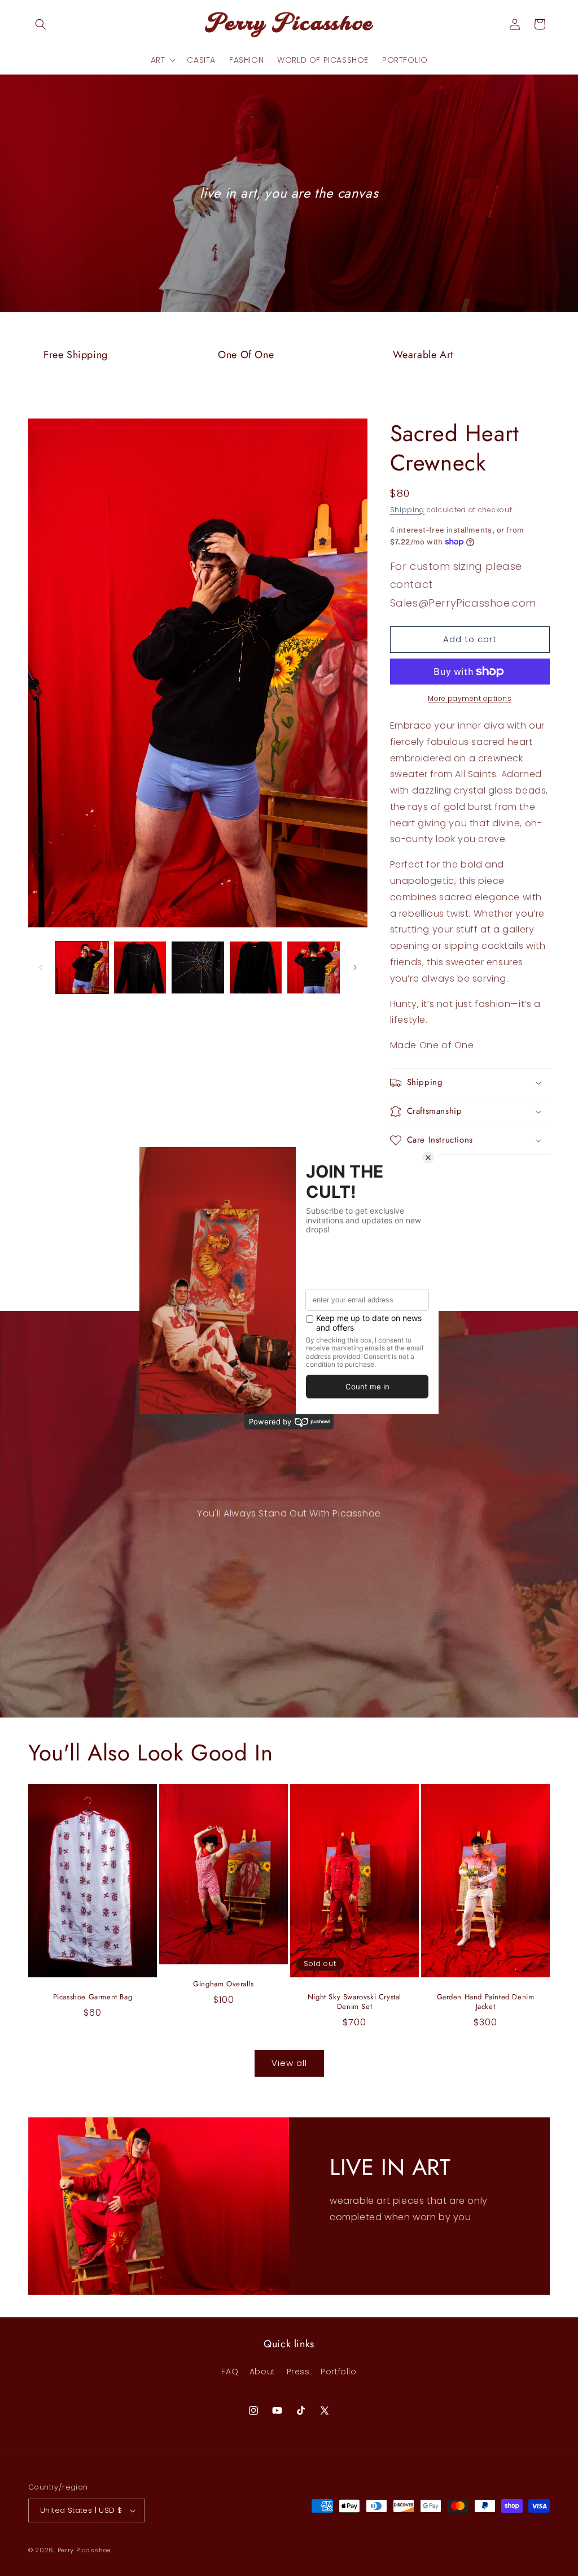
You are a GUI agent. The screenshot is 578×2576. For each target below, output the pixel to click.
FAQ (230, 2372)
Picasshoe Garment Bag (93, 1997)
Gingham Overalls (224, 1984)
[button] (41, 24)
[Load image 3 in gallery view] (198, 968)
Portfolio (338, 2372)
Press (298, 2372)
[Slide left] (41, 967)
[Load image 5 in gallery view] (314, 968)
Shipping (408, 510)
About (262, 2372)
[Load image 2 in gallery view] (140, 968)
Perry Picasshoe (84, 2550)
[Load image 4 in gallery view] (256, 968)
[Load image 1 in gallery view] (82, 968)
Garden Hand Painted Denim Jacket (486, 2002)
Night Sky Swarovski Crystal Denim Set (354, 2002)
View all (289, 2063)
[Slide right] (355, 967)
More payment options (470, 698)
